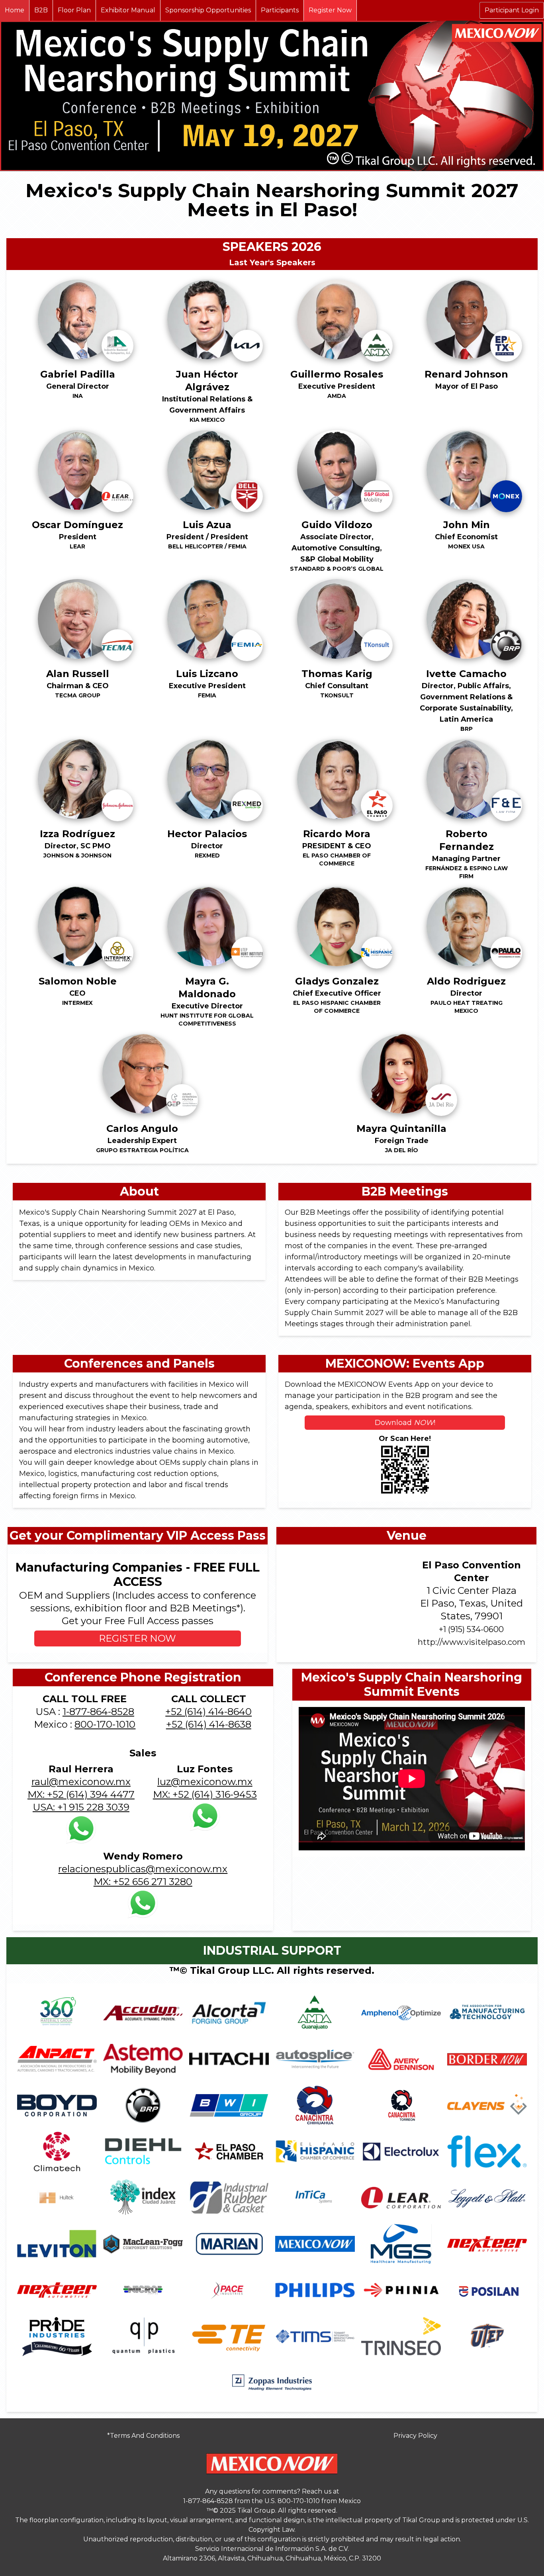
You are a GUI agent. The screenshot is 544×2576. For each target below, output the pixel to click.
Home (15, 10)
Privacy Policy (415, 2436)
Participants (280, 10)
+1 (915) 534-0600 (471, 1629)
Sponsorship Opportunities (208, 10)
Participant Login (512, 10)
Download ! (405, 1423)
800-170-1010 (105, 1724)
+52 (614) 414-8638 (209, 1724)
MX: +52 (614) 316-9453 (205, 1794)
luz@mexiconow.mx (205, 1782)
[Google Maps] (341, 1603)
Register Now (330, 10)
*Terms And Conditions (143, 2436)
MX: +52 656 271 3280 (143, 1882)
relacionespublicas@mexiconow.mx (143, 1869)
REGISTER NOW (137, 1638)
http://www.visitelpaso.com (472, 1642)
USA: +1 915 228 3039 (81, 1807)
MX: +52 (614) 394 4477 (81, 1794)
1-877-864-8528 (98, 1712)
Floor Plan (74, 10)
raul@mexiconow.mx (81, 1782)
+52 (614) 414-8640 (208, 1712)
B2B (41, 10)
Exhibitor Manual (128, 10)
